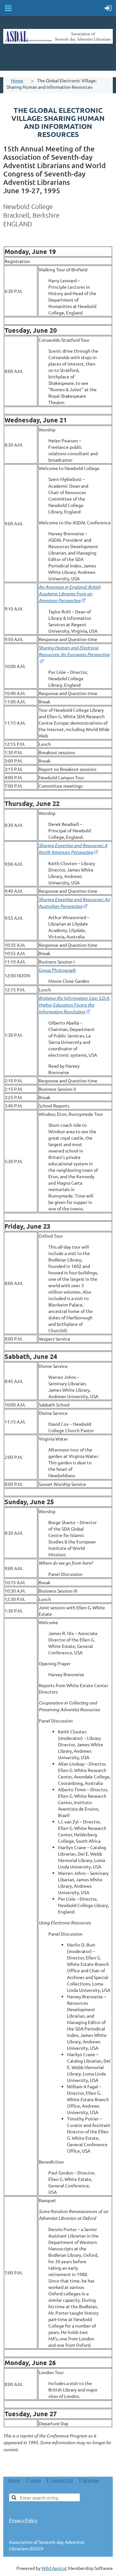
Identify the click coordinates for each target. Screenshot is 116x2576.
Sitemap (91, 2480)
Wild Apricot (54, 2568)
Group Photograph (57, 970)
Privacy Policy (23, 2520)
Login (35, 2480)
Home (17, 80)
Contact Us (62, 2480)
